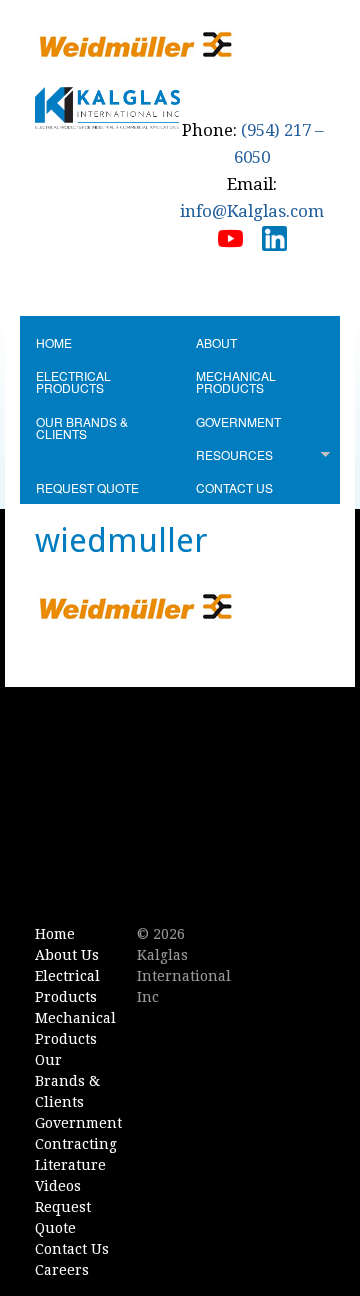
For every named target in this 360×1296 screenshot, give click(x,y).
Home (54, 342)
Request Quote (87, 487)
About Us (67, 955)
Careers (62, 1270)
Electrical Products (73, 381)
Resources (234, 454)
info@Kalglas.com (252, 211)
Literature (70, 1165)
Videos (58, 1186)
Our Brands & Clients (82, 427)
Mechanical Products (236, 381)
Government (238, 421)
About (216, 342)
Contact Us (234, 487)
